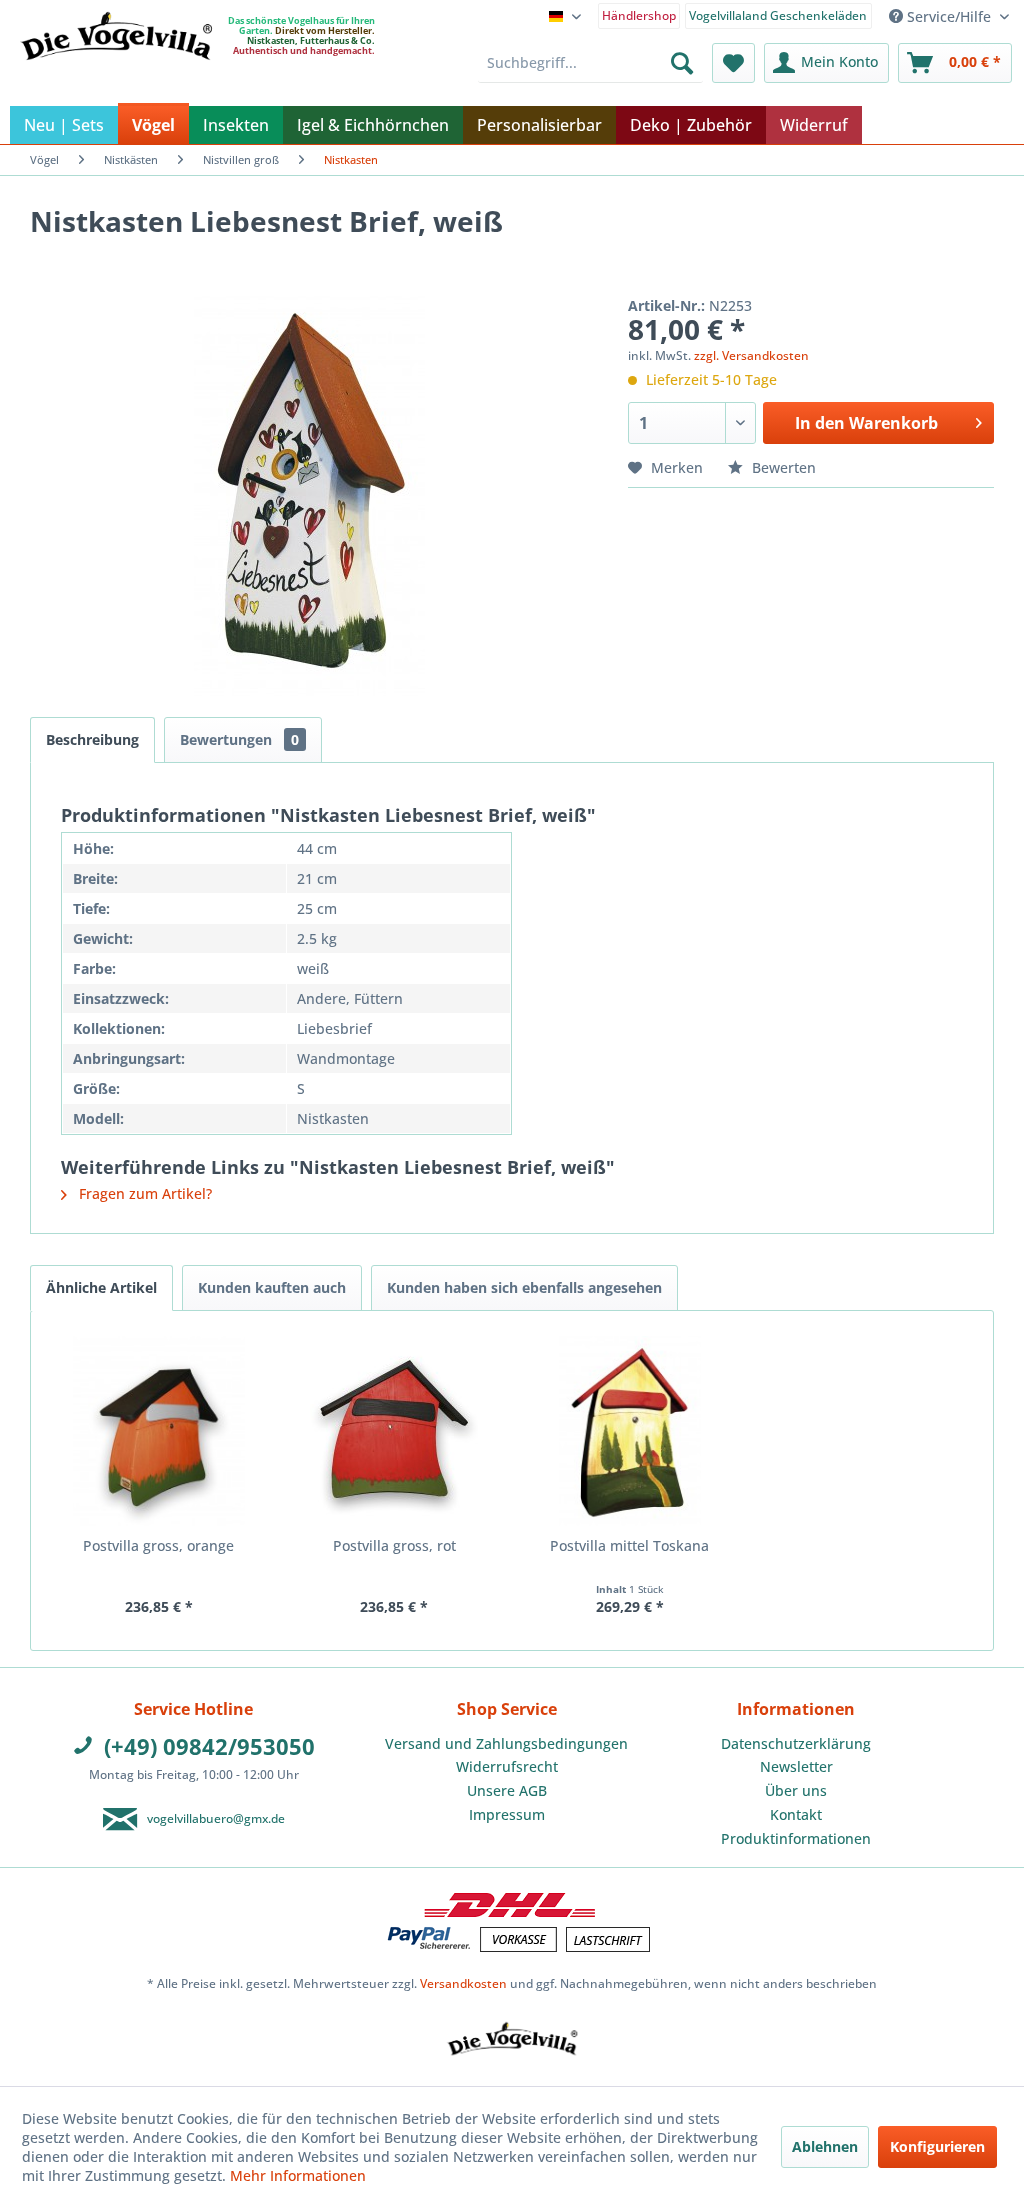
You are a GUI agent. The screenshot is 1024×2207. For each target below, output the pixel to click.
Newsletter (796, 1766)
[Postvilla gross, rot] (395, 1431)
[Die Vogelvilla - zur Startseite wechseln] (116, 76)
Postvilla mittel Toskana (629, 1545)
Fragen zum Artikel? (143, 1193)
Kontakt (796, 1814)
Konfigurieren (937, 2146)
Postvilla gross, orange (158, 1545)
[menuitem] (639, 14)
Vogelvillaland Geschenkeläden (778, 15)
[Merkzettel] (733, 63)
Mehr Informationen (298, 2175)
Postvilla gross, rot (394, 1545)
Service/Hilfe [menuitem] (949, 16)
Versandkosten (463, 1983)
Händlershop (639, 15)
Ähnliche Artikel (101, 1287)
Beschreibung (92, 739)
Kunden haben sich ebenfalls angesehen (524, 1287)
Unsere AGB (507, 1790)
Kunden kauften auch (272, 1287)
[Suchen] (682, 63)
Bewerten (782, 467)
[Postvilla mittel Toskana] (630, 1431)
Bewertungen (239, 739)
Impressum (507, 1814)
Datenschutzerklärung (796, 1743)
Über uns (796, 1790)
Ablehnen (825, 2146)
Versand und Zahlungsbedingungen (506, 1743)
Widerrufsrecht (507, 1766)
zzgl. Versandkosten (751, 355)
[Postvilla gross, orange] (159, 1431)
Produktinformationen (796, 1838)
